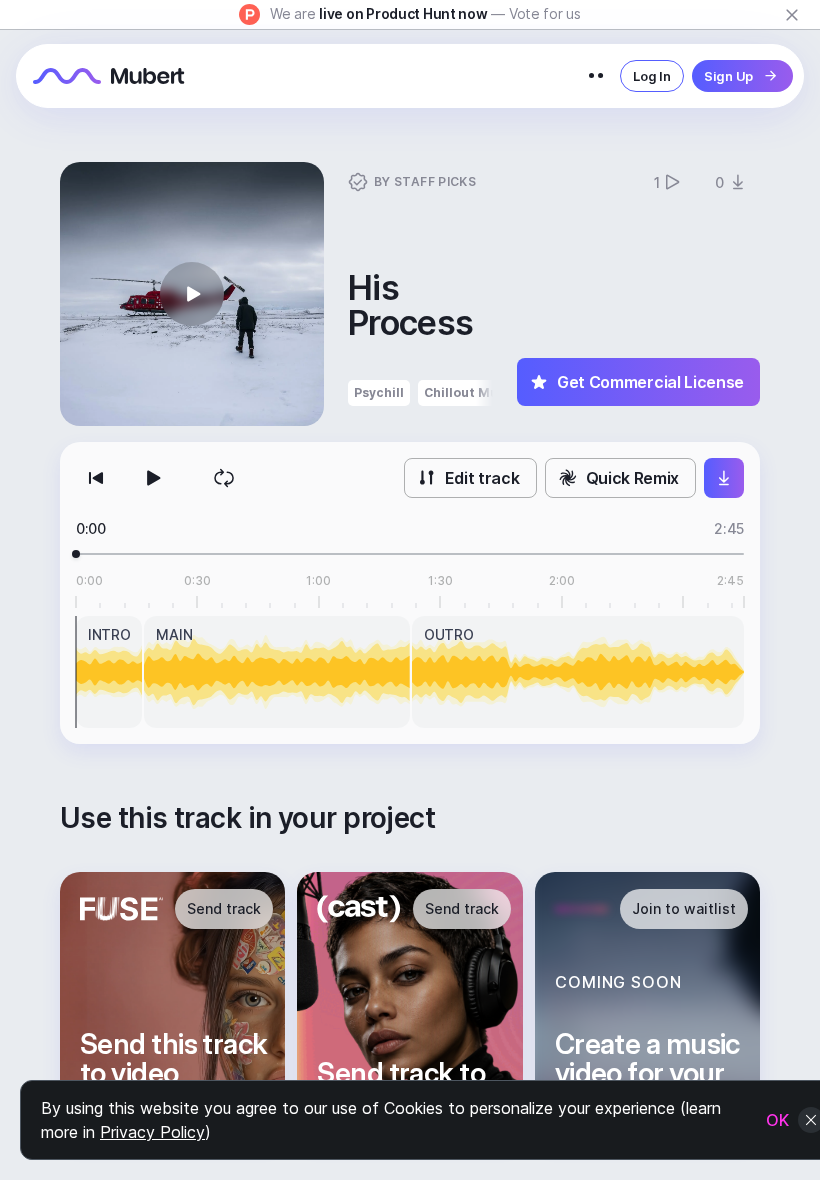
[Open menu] (596, 76)
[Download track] (724, 478)
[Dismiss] (792, 15)
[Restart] (96, 478)
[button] (192, 294)
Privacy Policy (152, 1132)
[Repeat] (224, 478)
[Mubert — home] (109, 76)
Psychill (379, 392)
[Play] (152, 478)
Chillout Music (470, 392)
